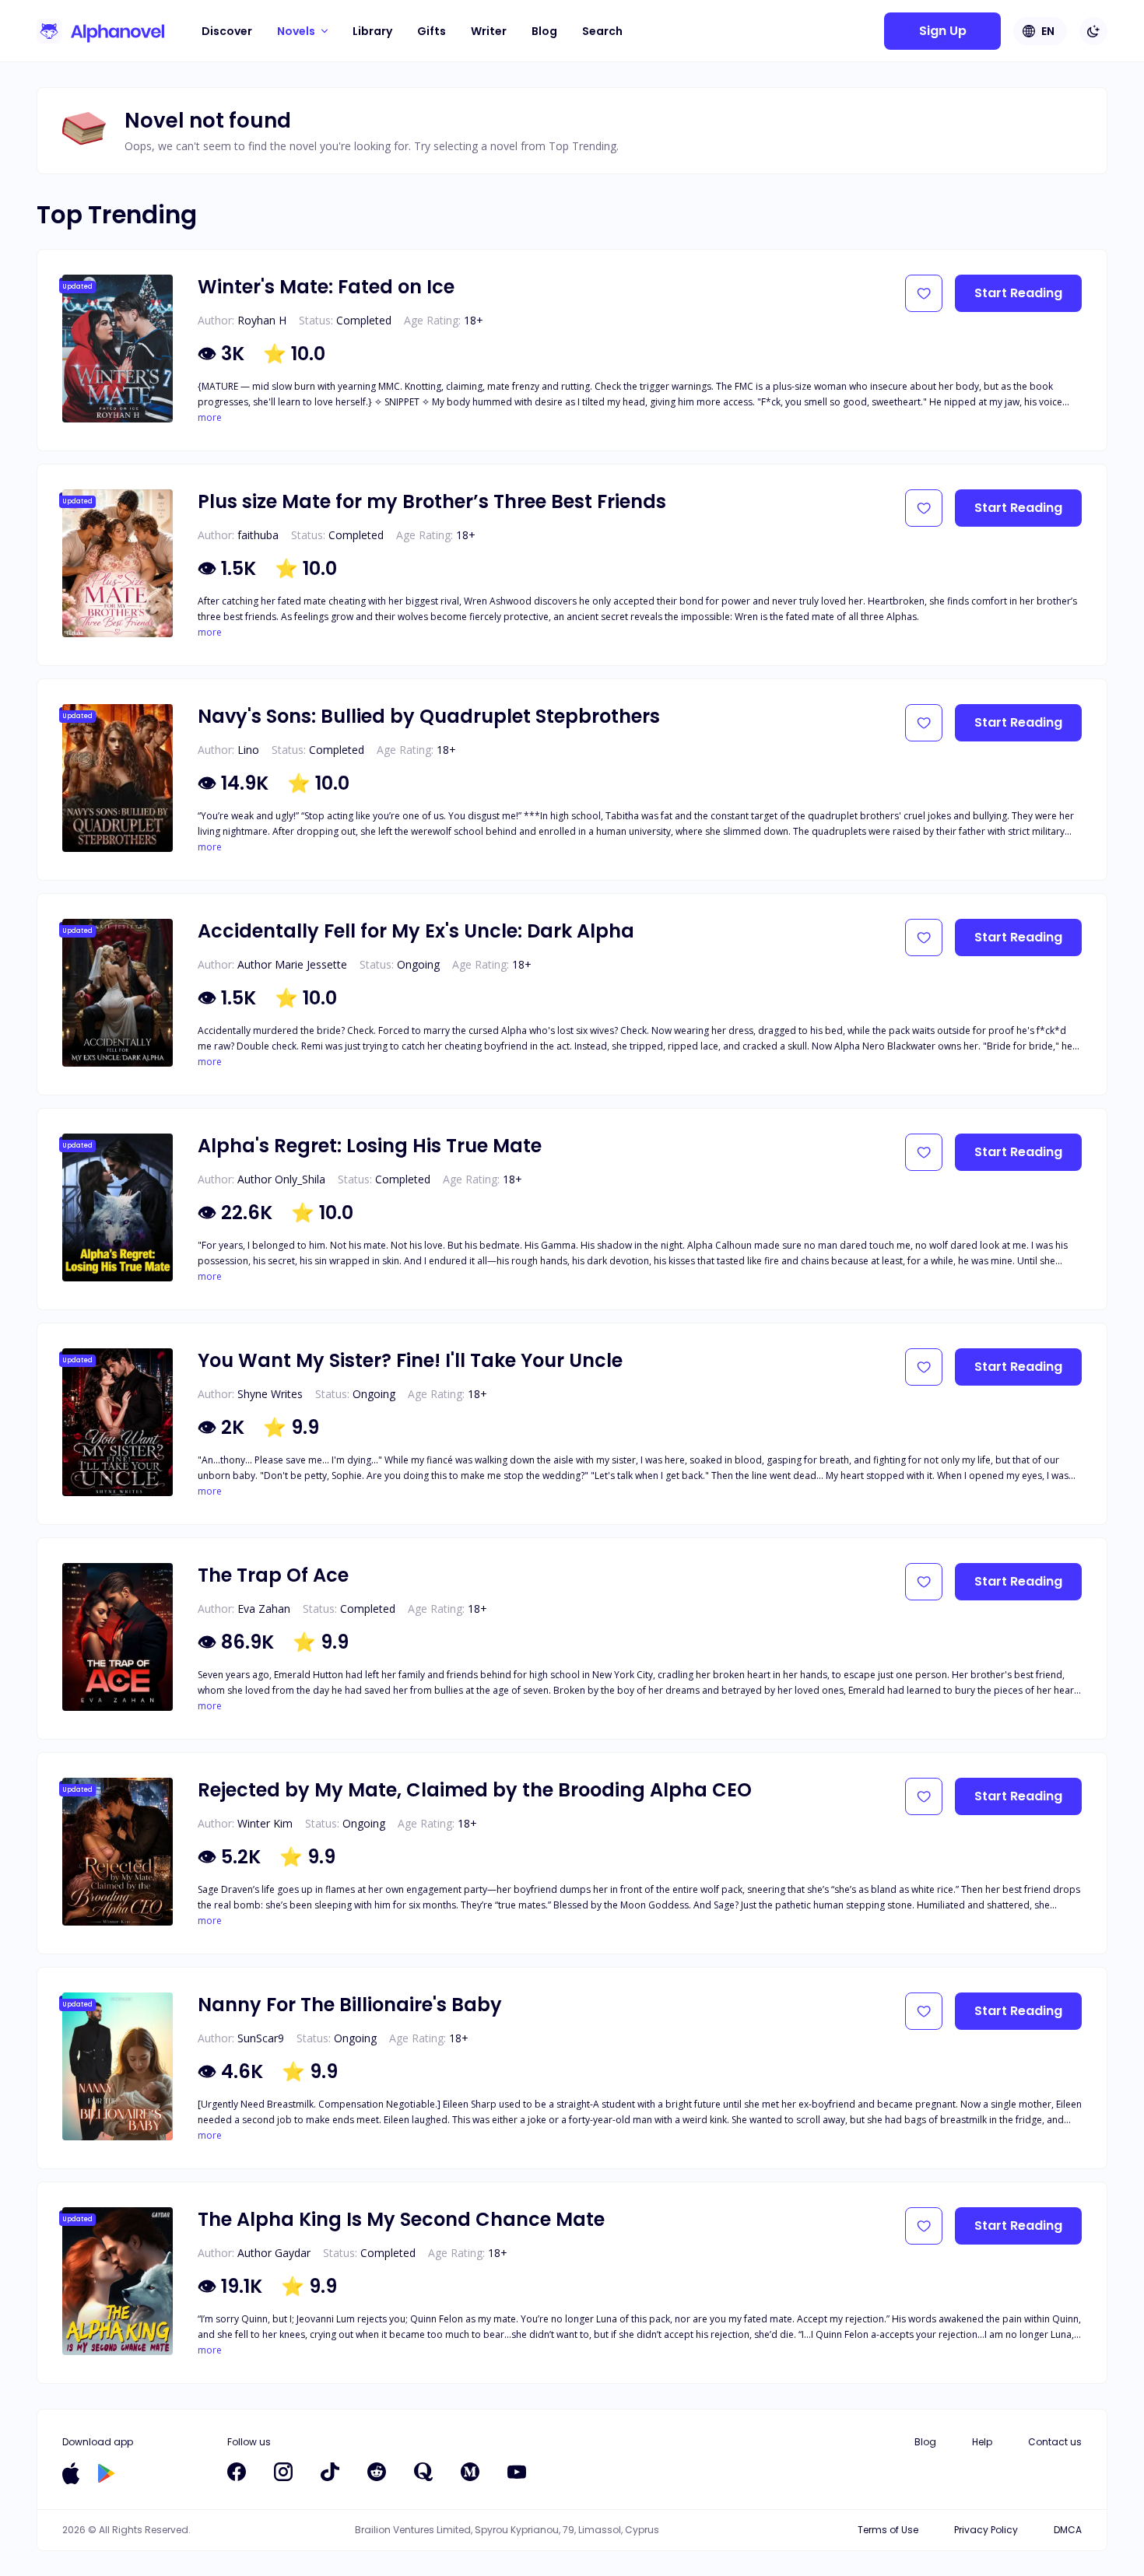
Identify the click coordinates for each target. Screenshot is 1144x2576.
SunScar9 (261, 2038)
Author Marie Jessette (292, 964)
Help (982, 2442)
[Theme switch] (1093, 31)
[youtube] (517, 2472)
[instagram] (283, 2472)
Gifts (432, 31)
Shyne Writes (270, 1394)
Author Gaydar (274, 2253)
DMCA (1068, 2530)
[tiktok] (330, 2472)
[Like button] (924, 293)
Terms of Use (888, 2530)
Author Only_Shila (281, 1179)
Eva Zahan (264, 1609)
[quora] (423, 2472)
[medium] (470, 2472)
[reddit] (377, 2472)
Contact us (1055, 2442)
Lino (248, 750)
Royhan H (262, 320)
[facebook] (237, 2472)
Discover (227, 31)
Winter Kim (265, 1823)
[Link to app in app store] (71, 2473)
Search (602, 31)
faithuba (258, 535)
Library (372, 31)
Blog (544, 31)
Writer (489, 31)
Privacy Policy (986, 2530)
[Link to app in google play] (106, 2473)
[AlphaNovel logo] (100, 31)
